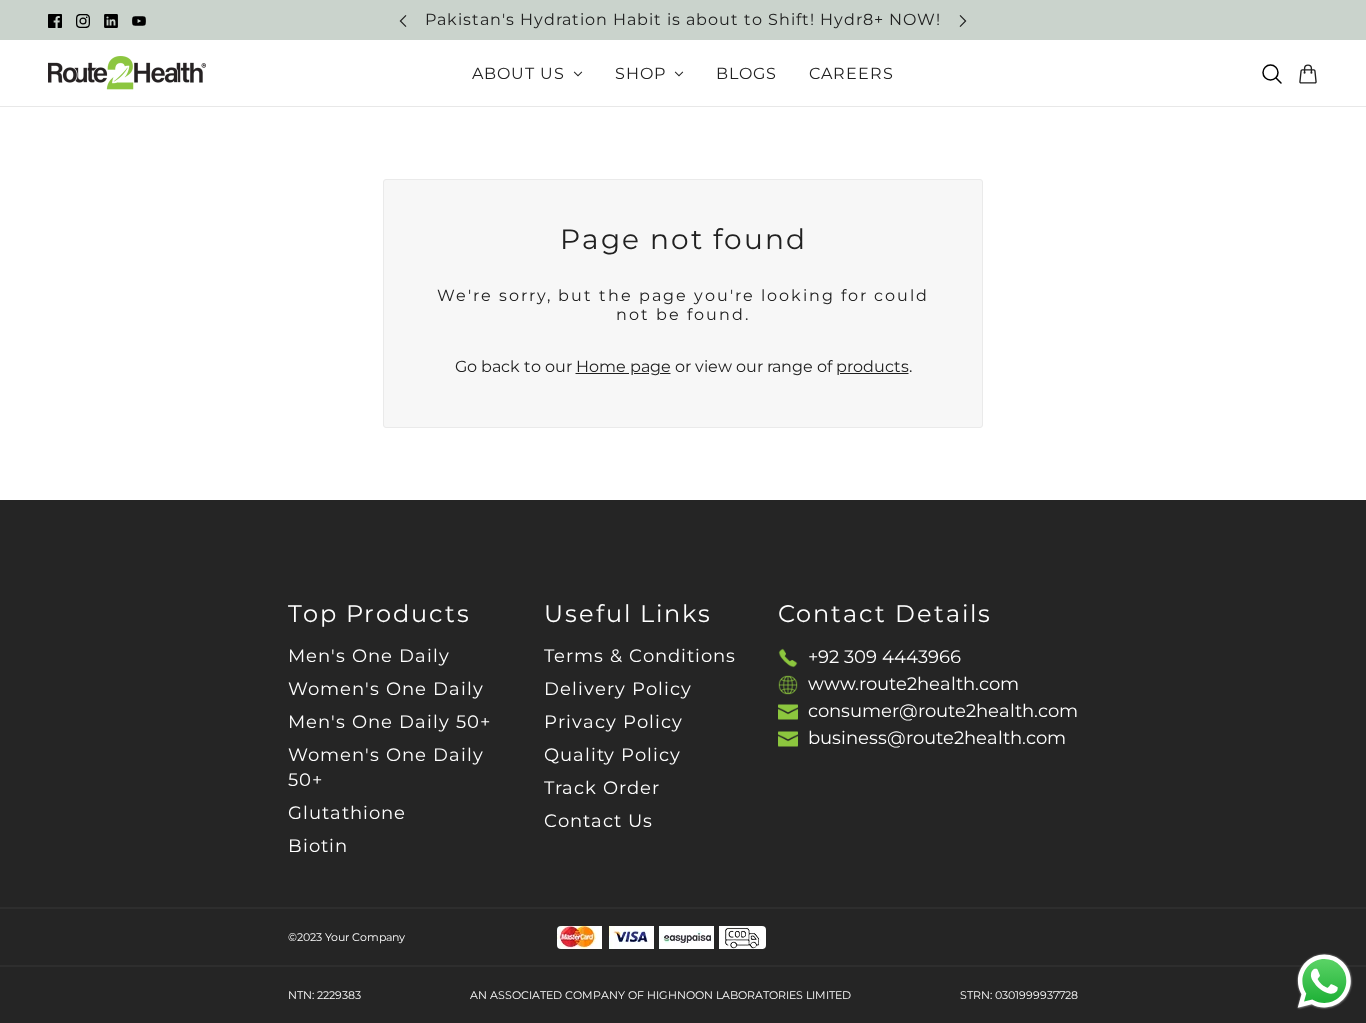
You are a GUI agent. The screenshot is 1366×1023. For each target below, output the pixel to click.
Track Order (602, 788)
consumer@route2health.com (943, 711)
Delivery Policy (618, 689)
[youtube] (139, 20)
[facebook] (55, 20)
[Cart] (1308, 74)
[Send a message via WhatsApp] (1324, 981)
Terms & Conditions (640, 656)
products (872, 366)
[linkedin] (111, 20)
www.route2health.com (913, 684)
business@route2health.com (937, 738)
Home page (623, 366)
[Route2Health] (127, 73)
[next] (963, 20)
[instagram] (83, 20)
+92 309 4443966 (884, 657)
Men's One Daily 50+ (389, 722)
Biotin (318, 846)
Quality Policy (612, 755)
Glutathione (347, 813)
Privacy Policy (613, 722)
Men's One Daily (369, 656)
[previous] (403, 20)
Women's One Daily (386, 689)
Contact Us (598, 821)
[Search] (1272, 74)
